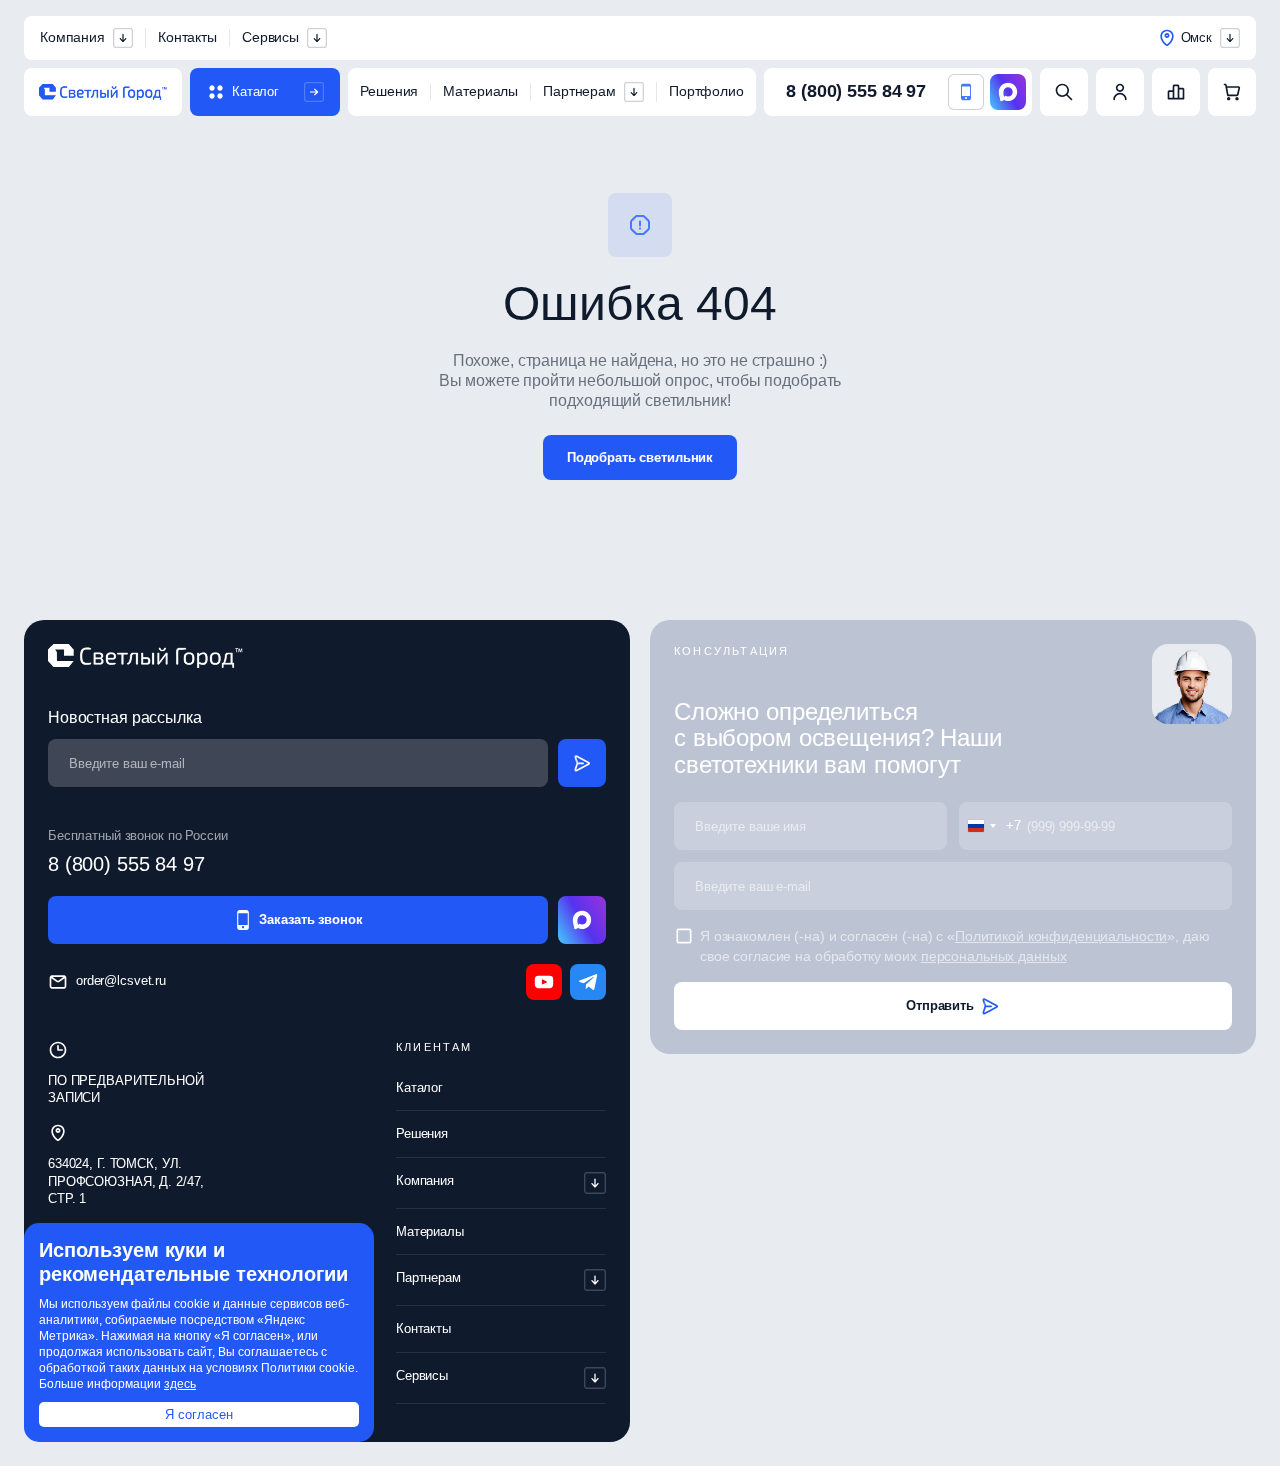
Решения (389, 91)
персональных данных (994, 956)
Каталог (419, 1087)
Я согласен (199, 1414)
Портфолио (706, 91)
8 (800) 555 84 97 (856, 91)
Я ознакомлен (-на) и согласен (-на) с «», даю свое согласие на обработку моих (955, 946)
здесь (180, 1384)
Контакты (187, 37)
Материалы (480, 91)
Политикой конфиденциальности (1061, 936)
